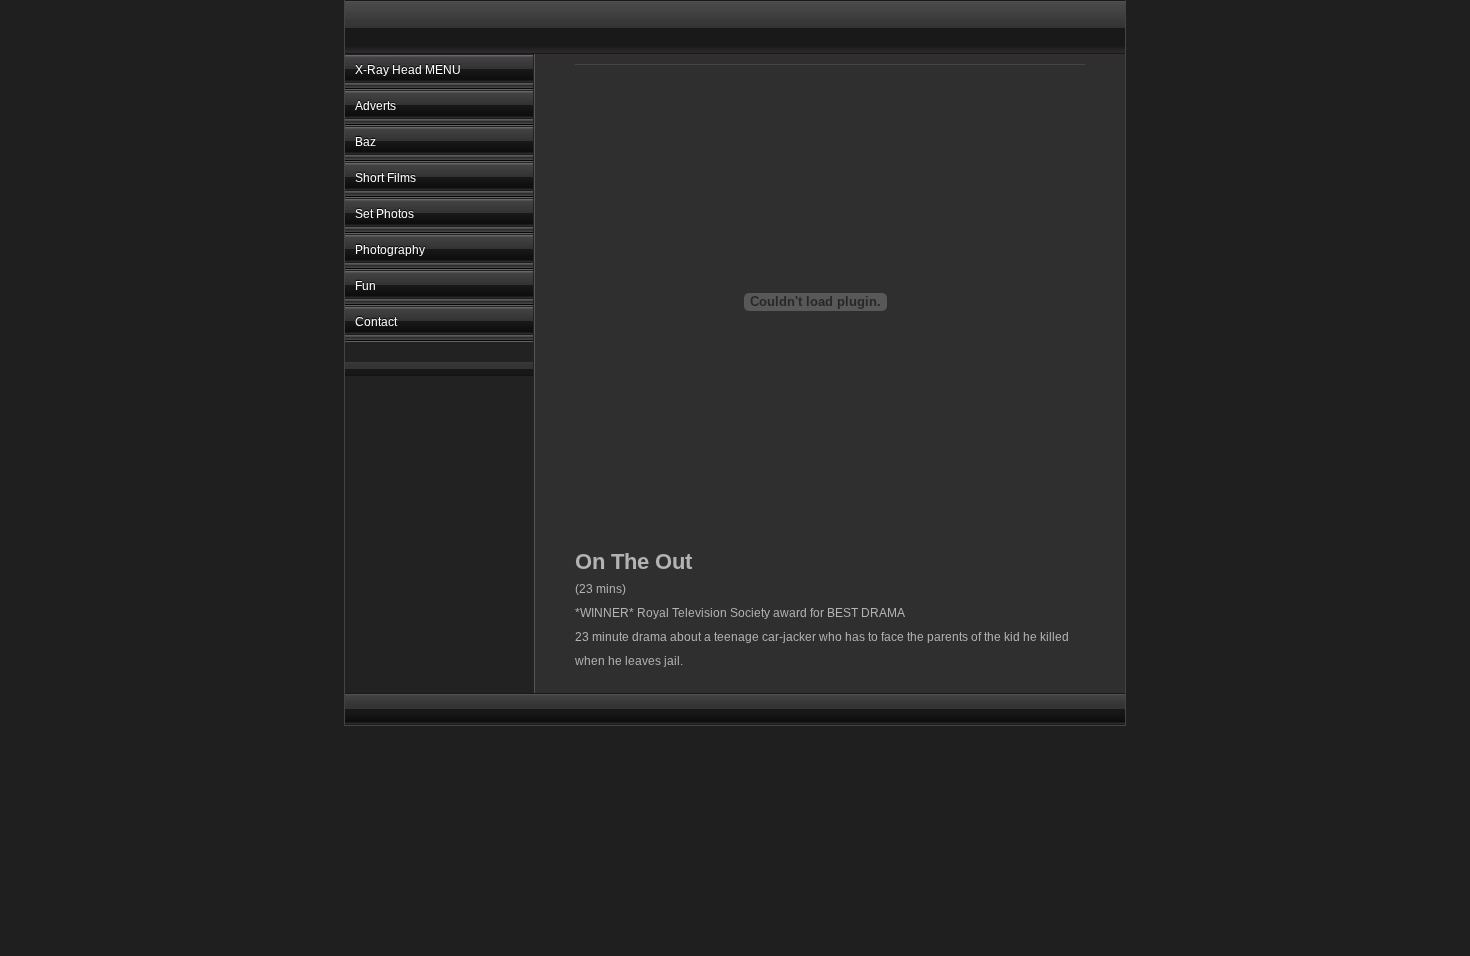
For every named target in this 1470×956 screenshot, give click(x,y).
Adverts (375, 106)
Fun (365, 286)
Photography (390, 250)
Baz (365, 142)
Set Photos (384, 214)
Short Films (385, 178)
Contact (376, 322)
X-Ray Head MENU (408, 70)
